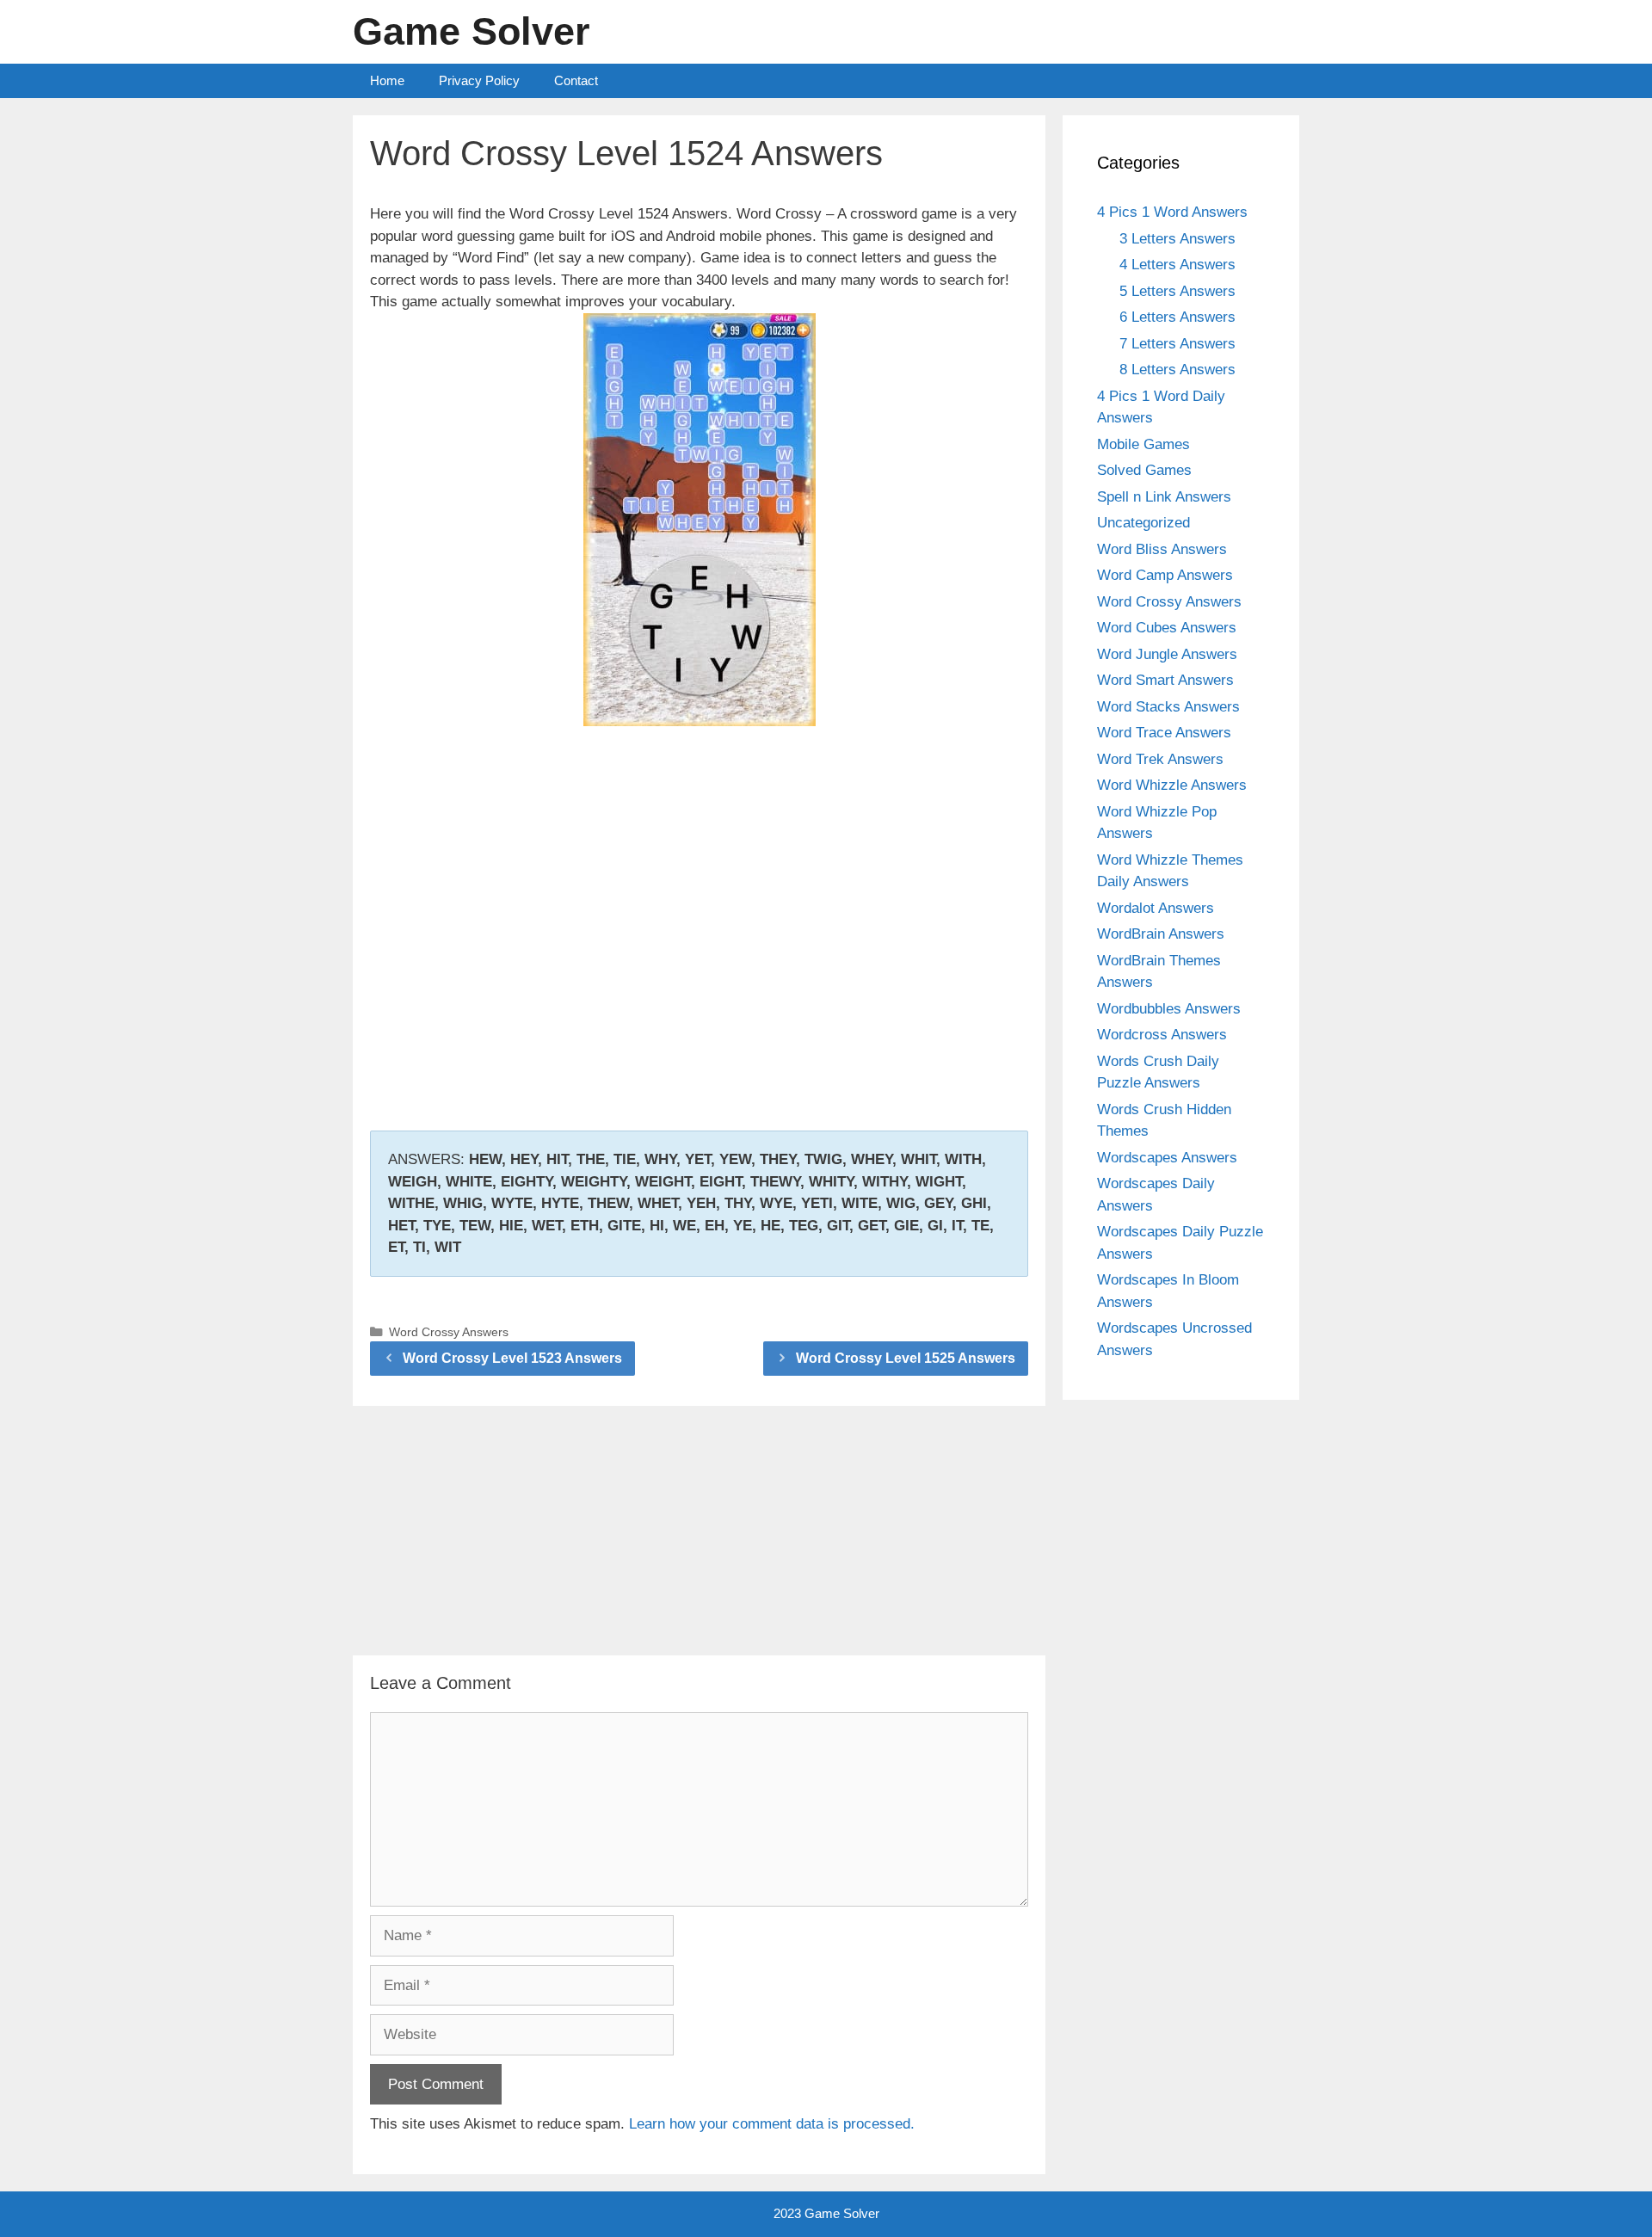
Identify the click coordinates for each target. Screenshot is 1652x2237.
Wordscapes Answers (1167, 1158)
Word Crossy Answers (449, 1332)
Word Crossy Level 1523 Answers (512, 1358)
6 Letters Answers (1177, 317)
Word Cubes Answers (1167, 628)
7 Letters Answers (1177, 344)
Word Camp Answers (1165, 575)
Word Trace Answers (1164, 733)
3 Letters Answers (1177, 239)
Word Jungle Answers (1167, 654)
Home (387, 80)
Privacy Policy (479, 80)
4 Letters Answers (1177, 265)
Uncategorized (1143, 523)
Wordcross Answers (1162, 1035)
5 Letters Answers (1177, 291)
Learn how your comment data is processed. (772, 2124)
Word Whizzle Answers (1172, 785)
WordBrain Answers (1161, 934)
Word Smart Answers (1165, 680)
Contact (576, 80)
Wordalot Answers (1156, 908)
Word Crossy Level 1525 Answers (906, 1358)
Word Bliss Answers (1162, 549)
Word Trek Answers (1160, 759)
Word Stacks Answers (1168, 707)
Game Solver (472, 31)
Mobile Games (1143, 444)
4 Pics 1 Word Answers (1172, 212)
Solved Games (1144, 470)
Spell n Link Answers (1164, 497)
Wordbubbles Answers (1169, 1009)
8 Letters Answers (1177, 370)
